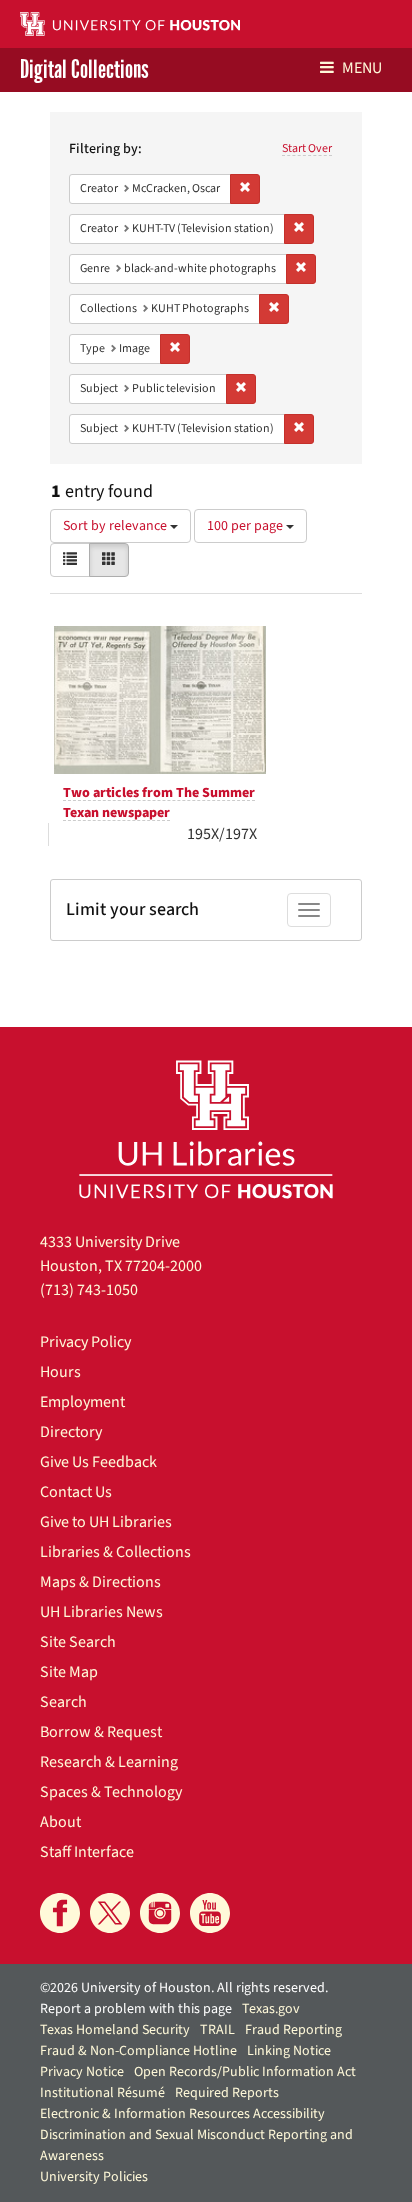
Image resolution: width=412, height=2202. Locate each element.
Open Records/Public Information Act (245, 2072)
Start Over (307, 148)
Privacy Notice (82, 2072)
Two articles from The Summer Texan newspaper (159, 803)
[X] (110, 1913)
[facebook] (60, 1913)
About (60, 1822)
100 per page (246, 526)
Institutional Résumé (102, 2093)
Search (63, 1702)
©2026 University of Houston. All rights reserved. (184, 1988)
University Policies (94, 2177)
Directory (71, 1432)
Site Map (69, 1672)
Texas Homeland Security (115, 2030)
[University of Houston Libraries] (206, 1128)
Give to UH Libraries (106, 1522)
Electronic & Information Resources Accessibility (182, 2114)
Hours (60, 1372)
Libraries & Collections (115, 1552)
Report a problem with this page (136, 2009)
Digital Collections (84, 70)
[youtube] (210, 1913)
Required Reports (227, 2093)
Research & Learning (109, 1762)
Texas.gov (271, 2009)
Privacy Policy (85, 1342)
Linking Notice (289, 2051)
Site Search (78, 1642)
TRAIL (217, 2030)
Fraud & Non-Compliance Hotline (138, 2051)
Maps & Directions (100, 1582)
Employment (82, 1402)
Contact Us (76, 1492)
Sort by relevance (116, 526)
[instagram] (160, 1913)
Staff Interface (87, 1852)
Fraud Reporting (293, 2030)
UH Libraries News (101, 1612)
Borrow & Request (101, 1732)
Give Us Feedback (98, 1462)
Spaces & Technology (111, 1792)
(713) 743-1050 (89, 1290)
